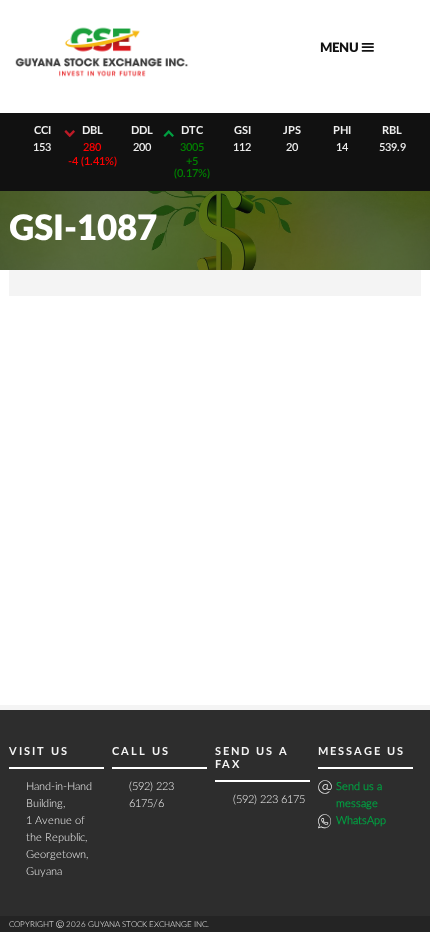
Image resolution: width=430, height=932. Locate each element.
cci (42, 130)
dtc (192, 130)
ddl (142, 130)
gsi (242, 130)
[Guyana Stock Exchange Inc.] (102, 81)
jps (292, 130)
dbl (92, 130)
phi (342, 130)
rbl (392, 130)
